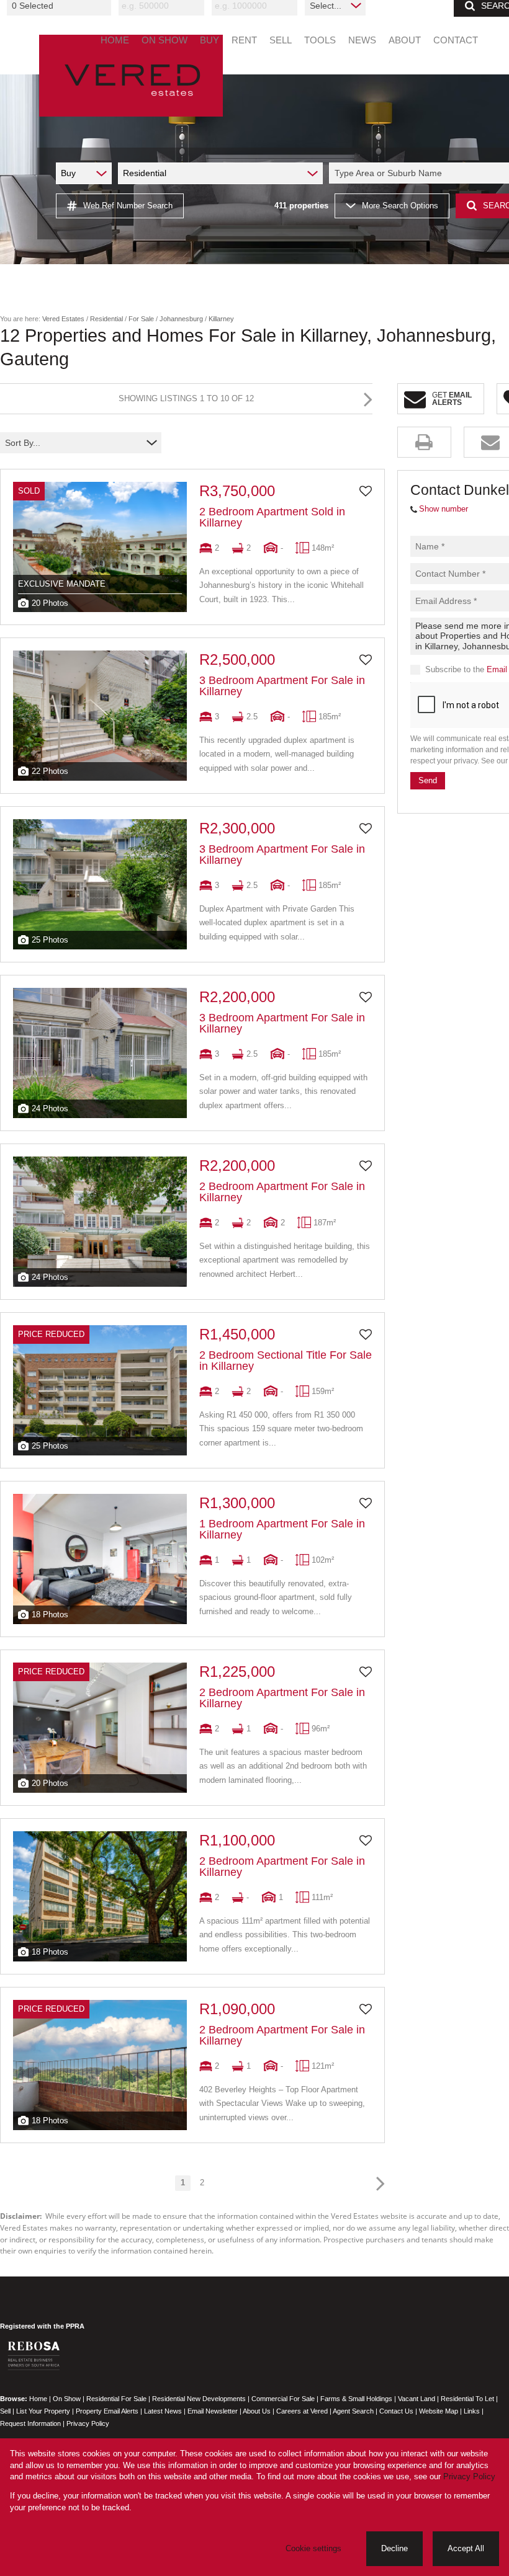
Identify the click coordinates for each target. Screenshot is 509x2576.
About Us (257, 2411)
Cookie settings (313, 2548)
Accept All (466, 2548)
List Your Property (43, 2411)
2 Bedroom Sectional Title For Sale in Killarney (286, 1361)
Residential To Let (467, 2399)
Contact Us (396, 2411)
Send (428, 780)
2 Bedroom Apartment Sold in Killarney (272, 517)
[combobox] (61, 6)
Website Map (439, 2411)
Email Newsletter (213, 2411)
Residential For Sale (116, 2399)
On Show (67, 2399)
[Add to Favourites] (366, 491)
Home (38, 2399)
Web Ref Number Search (128, 206)
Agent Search (353, 2411)
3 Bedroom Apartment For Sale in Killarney (282, 686)
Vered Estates (63, 319)
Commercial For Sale (283, 2399)
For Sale (141, 319)
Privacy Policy (88, 2423)
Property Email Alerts (107, 2411)
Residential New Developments (199, 2399)
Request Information (30, 2423)
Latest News (163, 2411)
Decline (394, 2548)
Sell (5, 2411)
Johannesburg (181, 319)
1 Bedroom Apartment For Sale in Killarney (282, 1529)
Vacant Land (417, 2399)
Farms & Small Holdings (356, 2399)
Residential (106, 319)
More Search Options (400, 206)
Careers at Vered (302, 2411)
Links (472, 2411)
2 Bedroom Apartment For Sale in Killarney (282, 1192)
